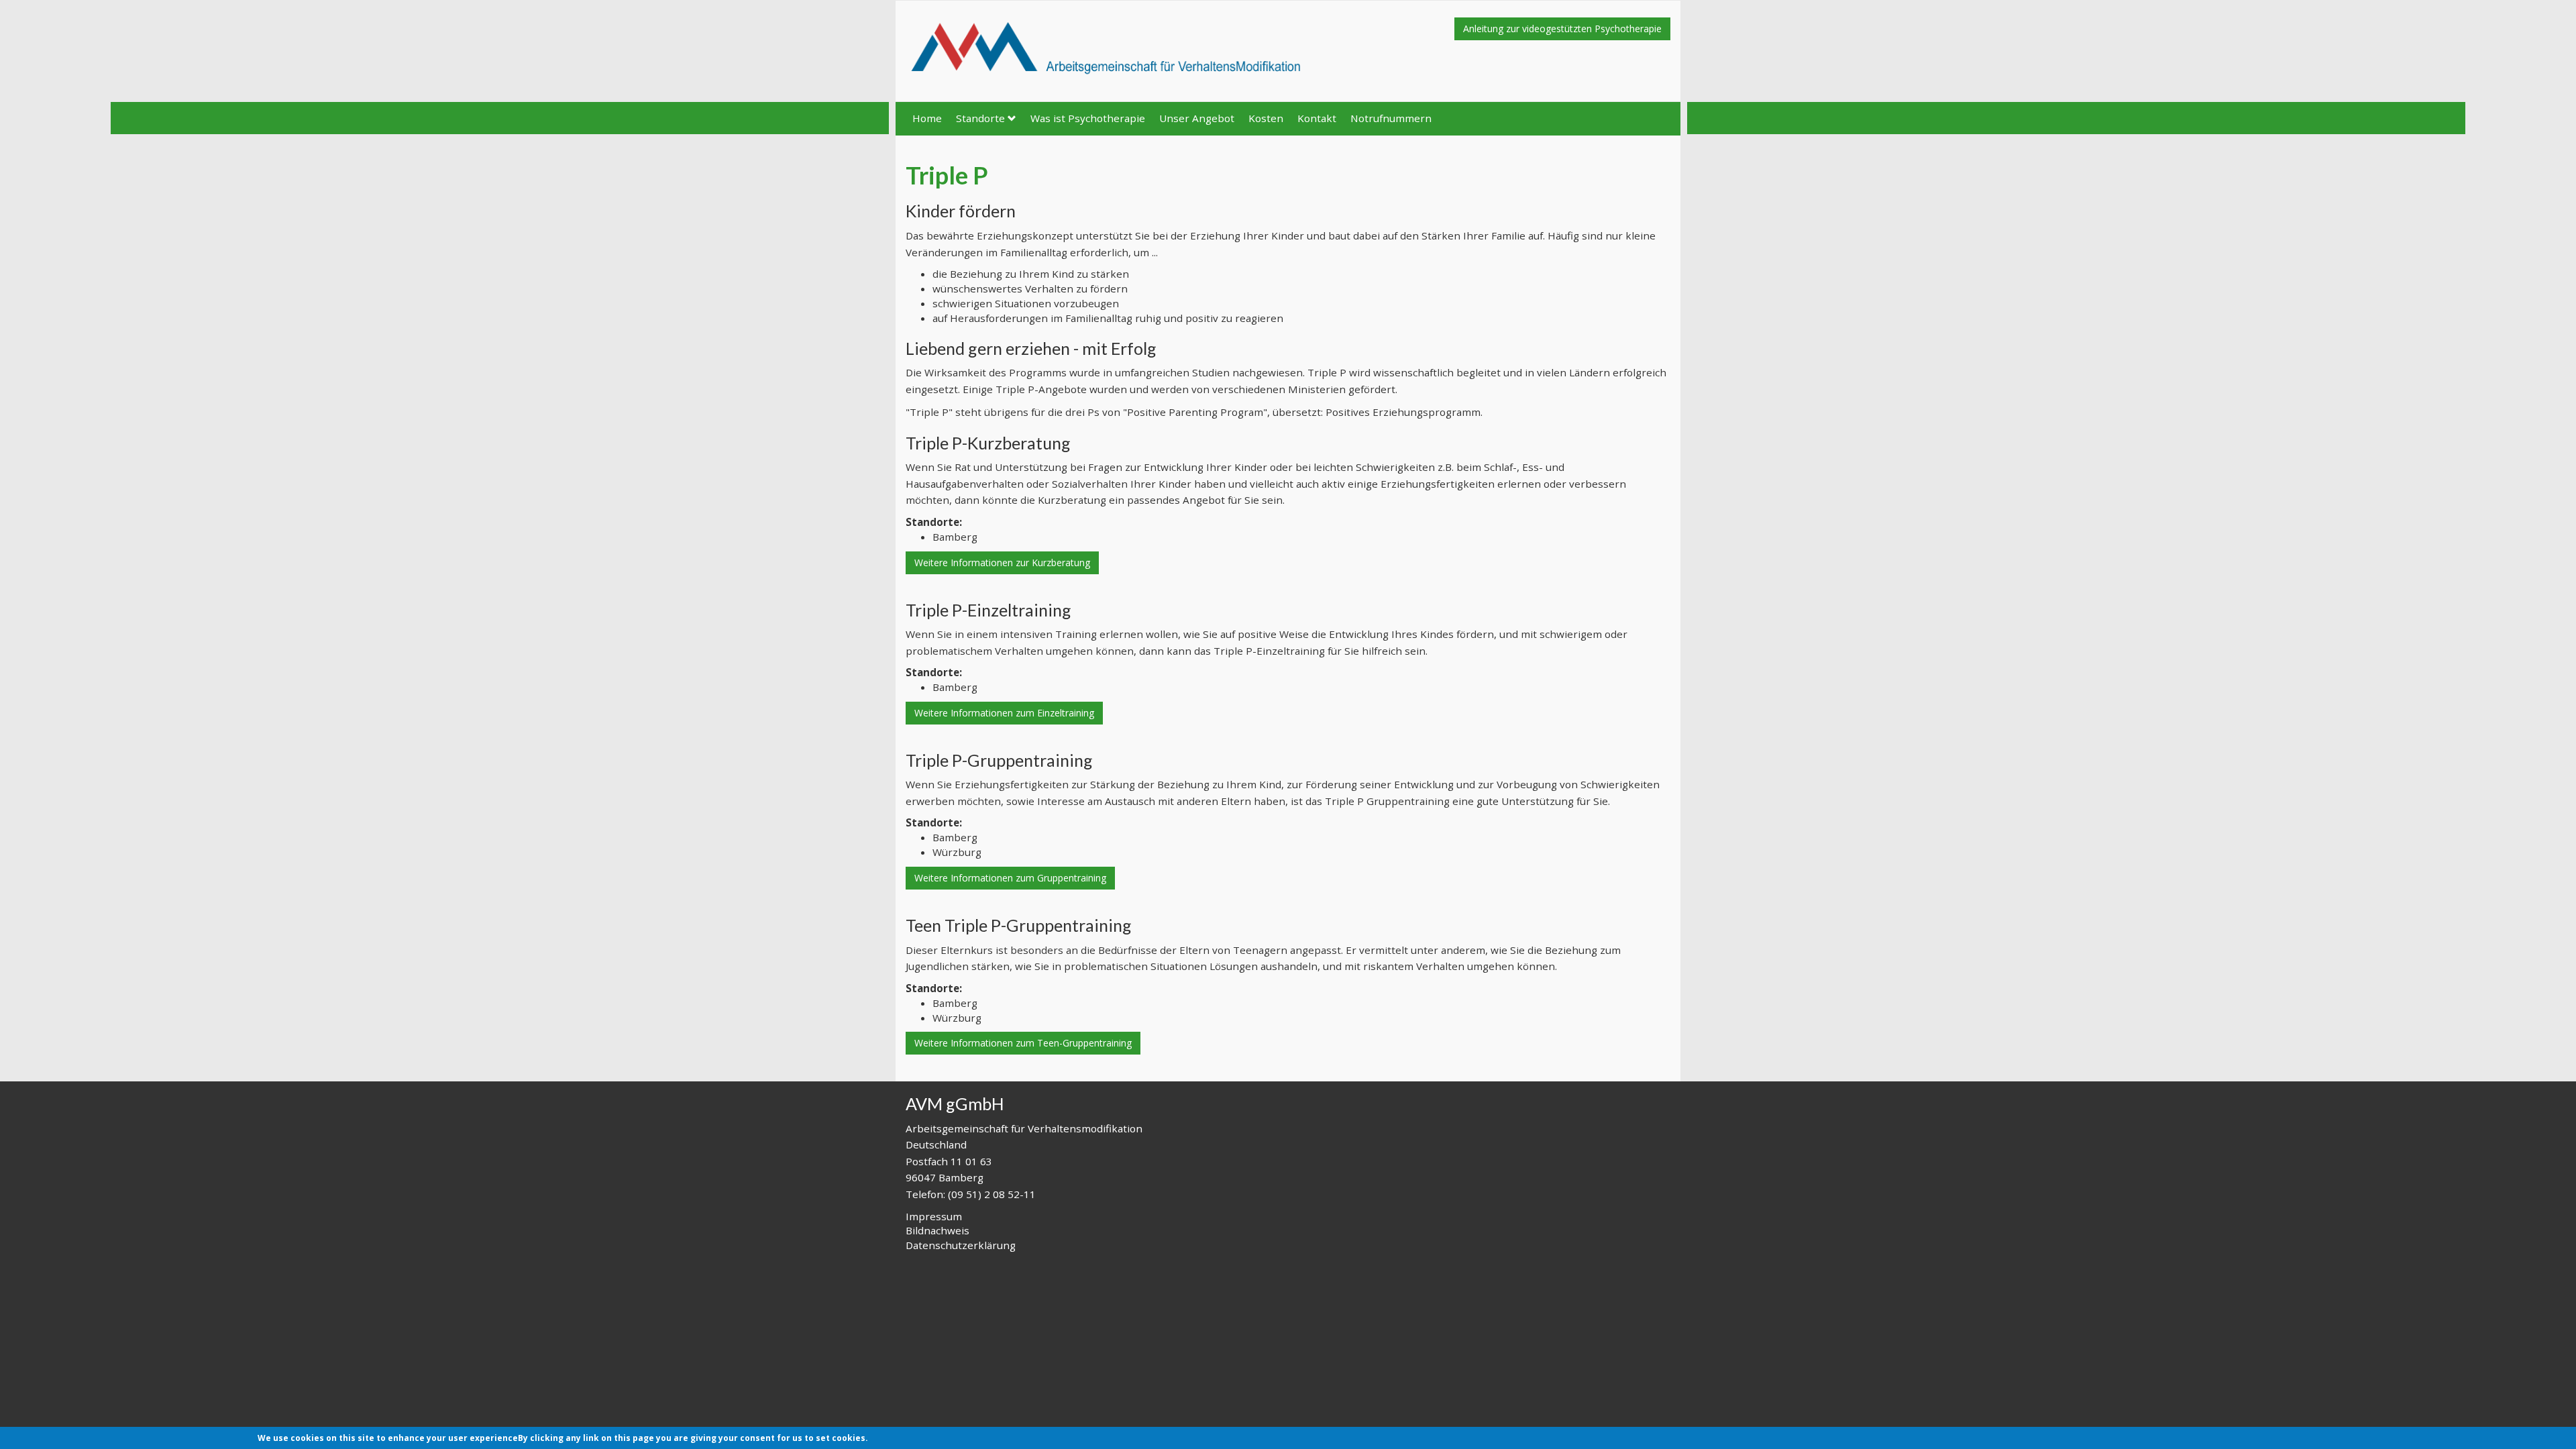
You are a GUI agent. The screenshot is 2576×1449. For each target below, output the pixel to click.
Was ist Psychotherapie (1088, 118)
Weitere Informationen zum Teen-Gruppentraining (1023, 1043)
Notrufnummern (1391, 118)
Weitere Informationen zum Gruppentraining (1010, 878)
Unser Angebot (1197, 118)
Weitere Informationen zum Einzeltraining (1004, 713)
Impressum (934, 1216)
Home (927, 118)
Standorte (980, 118)
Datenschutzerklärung (961, 1245)
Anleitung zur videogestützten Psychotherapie (1562, 29)
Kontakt (1317, 118)
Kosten (1266, 118)
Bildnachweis (937, 1230)
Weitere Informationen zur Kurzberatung (1002, 562)
